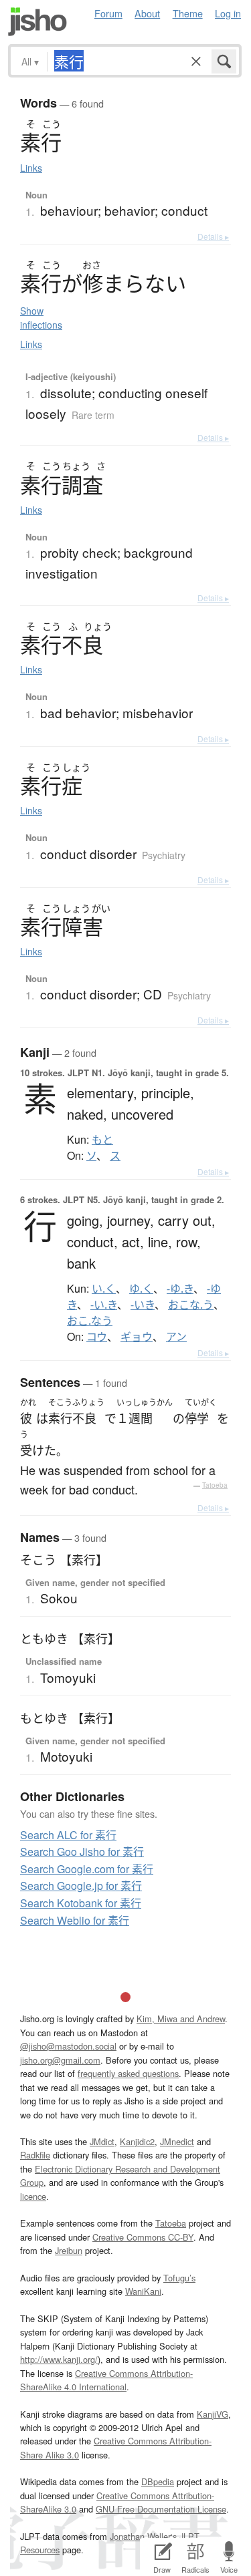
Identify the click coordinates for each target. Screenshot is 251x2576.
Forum (108, 13)
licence (33, 2196)
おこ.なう (90, 1321)
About (147, 13)
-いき (143, 1305)
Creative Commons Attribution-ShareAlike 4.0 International (106, 2380)
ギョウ (137, 1337)
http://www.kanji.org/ (59, 2359)
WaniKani (143, 2291)
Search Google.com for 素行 (87, 1869)
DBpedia (158, 2481)
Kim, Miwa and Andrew (181, 2019)
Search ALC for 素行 (68, 1835)
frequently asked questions (128, 2073)
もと (102, 1140)
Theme (188, 13)
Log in (228, 13)
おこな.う (191, 1305)
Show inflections (41, 318)
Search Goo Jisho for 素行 (82, 1851)
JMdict (102, 2141)
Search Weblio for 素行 (75, 1920)
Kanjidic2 (137, 2141)
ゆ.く (141, 1289)
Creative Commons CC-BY (143, 2237)
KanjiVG (213, 2414)
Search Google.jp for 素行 (81, 1886)
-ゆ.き (180, 1289)
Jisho (37, 22)
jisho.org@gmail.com (60, 2060)
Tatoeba (215, 1485)
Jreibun (69, 2250)
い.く (104, 1289)
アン (176, 1337)
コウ (97, 1337)
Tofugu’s (179, 2278)
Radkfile (35, 2155)
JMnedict (177, 2141)
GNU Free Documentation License (161, 2509)
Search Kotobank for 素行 (81, 1903)
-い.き (104, 1305)
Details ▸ (213, 236)
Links (31, 168)
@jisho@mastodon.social (68, 2046)
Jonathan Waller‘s (143, 2536)
